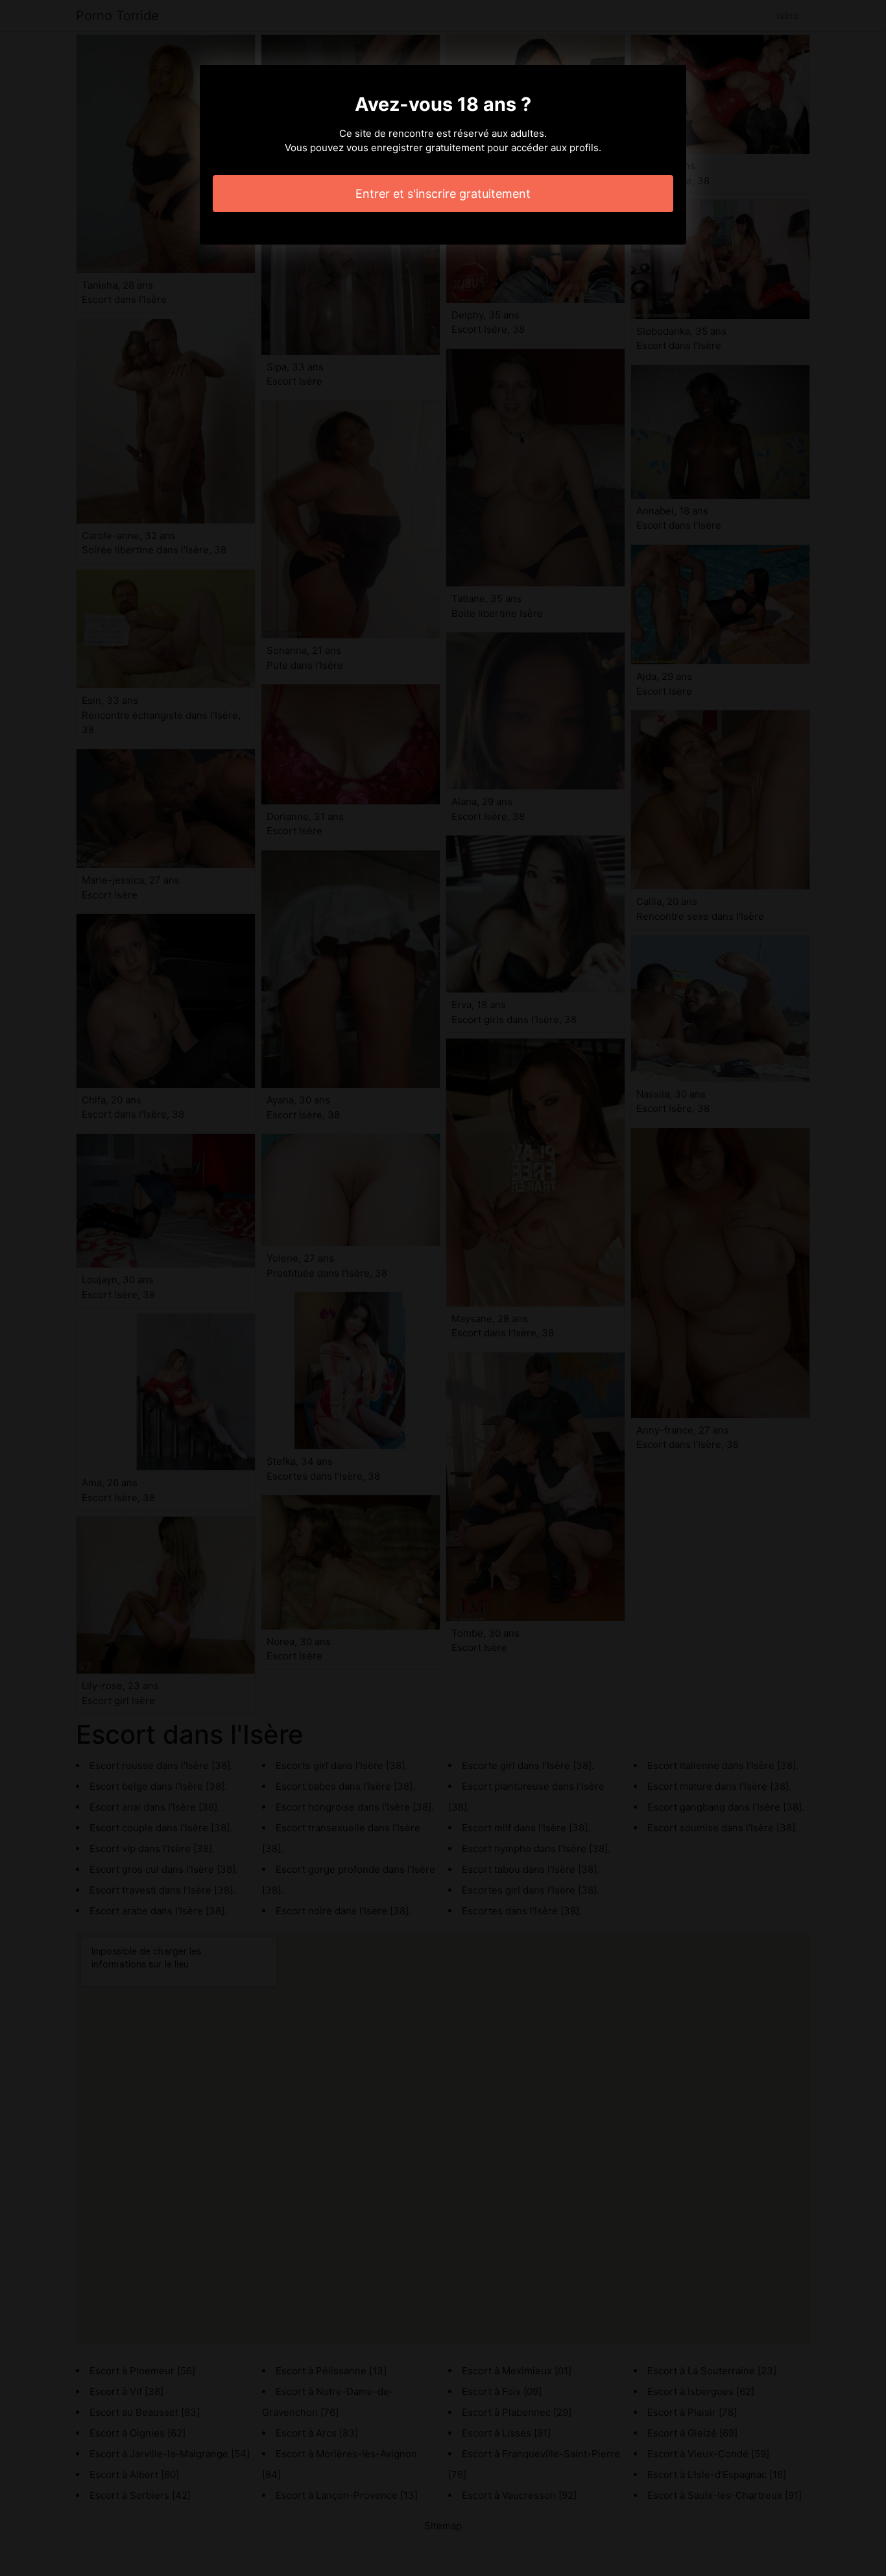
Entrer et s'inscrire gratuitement (443, 194)
